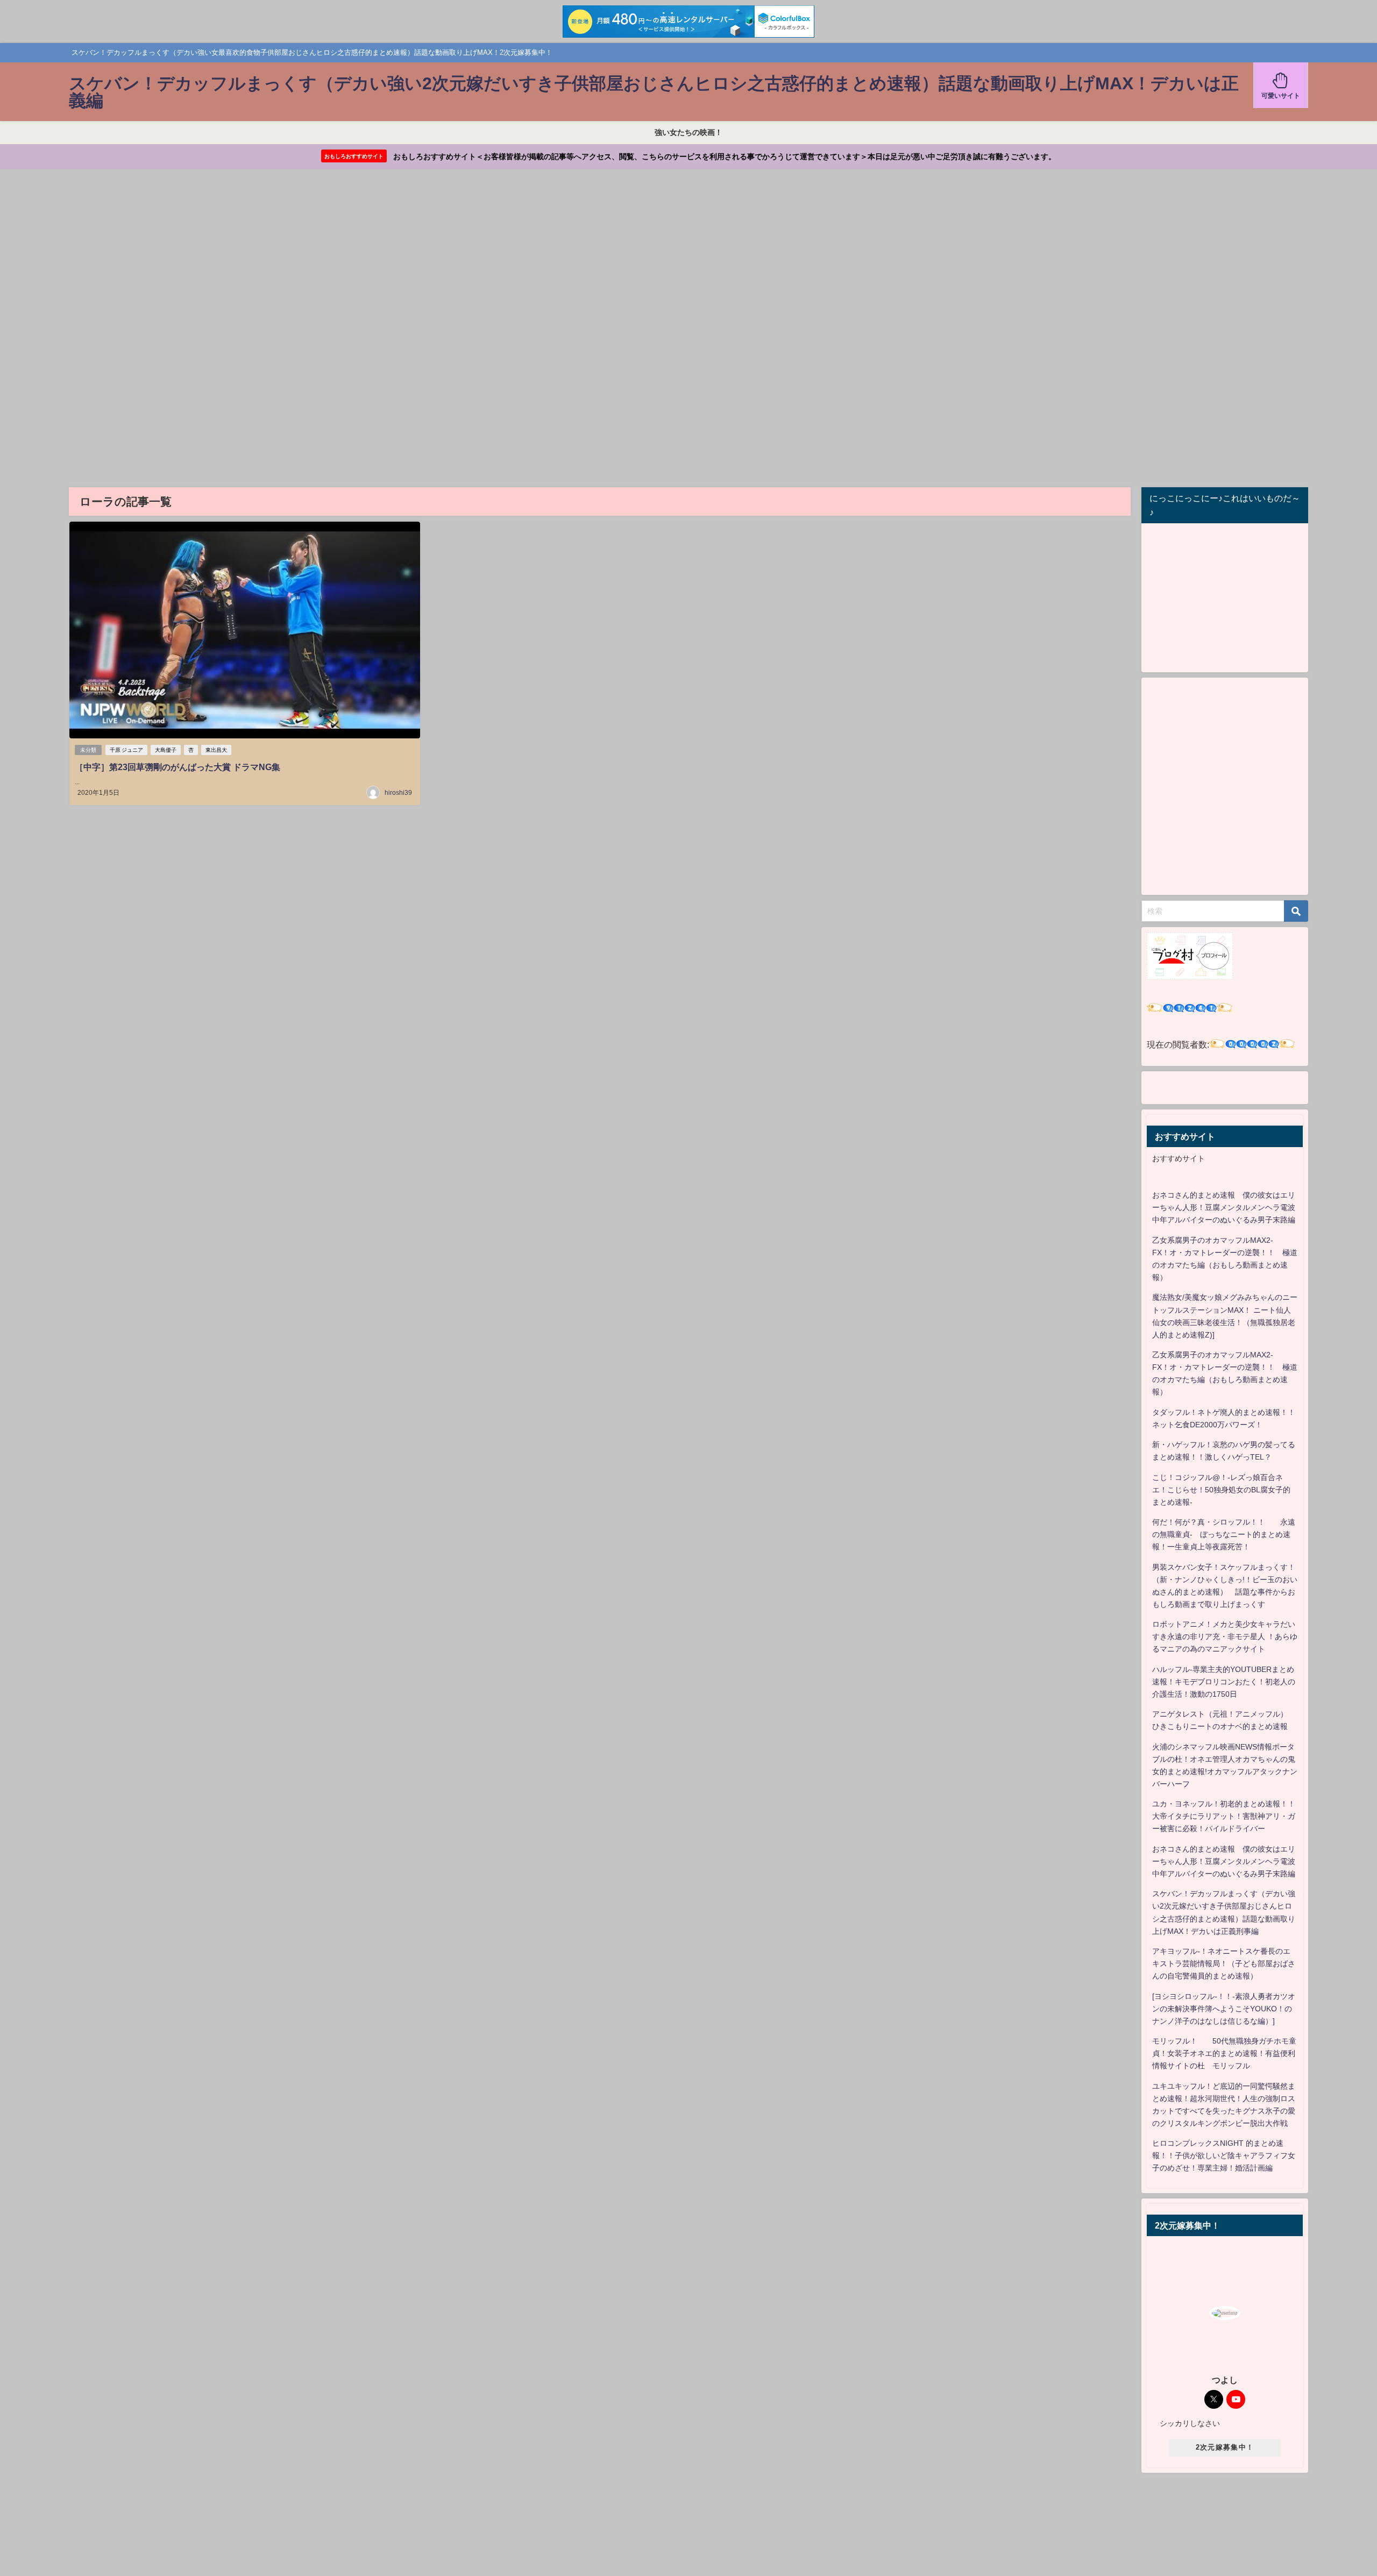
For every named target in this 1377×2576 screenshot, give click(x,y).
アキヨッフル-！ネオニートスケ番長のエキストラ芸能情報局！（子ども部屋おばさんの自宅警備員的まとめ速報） (1224, 1963)
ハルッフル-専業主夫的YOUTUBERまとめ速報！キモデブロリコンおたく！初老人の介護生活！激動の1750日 (1224, 1682)
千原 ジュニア (126, 750)
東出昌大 (216, 750)
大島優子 (166, 750)
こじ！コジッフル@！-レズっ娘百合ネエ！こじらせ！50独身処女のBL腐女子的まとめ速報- (1221, 1490)
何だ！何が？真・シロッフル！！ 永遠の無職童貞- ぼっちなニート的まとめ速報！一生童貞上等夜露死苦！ (1224, 1534)
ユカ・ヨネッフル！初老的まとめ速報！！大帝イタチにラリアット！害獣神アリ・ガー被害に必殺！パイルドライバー (1224, 1816)
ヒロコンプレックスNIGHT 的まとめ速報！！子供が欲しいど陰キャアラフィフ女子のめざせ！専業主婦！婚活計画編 (1224, 2155)
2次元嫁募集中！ (1225, 2447)
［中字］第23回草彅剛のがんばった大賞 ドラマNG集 (178, 767)
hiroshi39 (398, 793)
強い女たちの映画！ (688, 132)
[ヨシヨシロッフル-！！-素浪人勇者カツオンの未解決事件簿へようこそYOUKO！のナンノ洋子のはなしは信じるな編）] (1224, 2009)
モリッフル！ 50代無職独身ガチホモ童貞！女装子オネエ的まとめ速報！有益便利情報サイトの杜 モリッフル (1224, 2053)
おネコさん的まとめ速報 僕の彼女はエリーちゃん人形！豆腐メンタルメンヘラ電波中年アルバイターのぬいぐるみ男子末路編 (1224, 1207)
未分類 (88, 750)
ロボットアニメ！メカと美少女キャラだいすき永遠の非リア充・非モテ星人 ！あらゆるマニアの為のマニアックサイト (1225, 1636)
